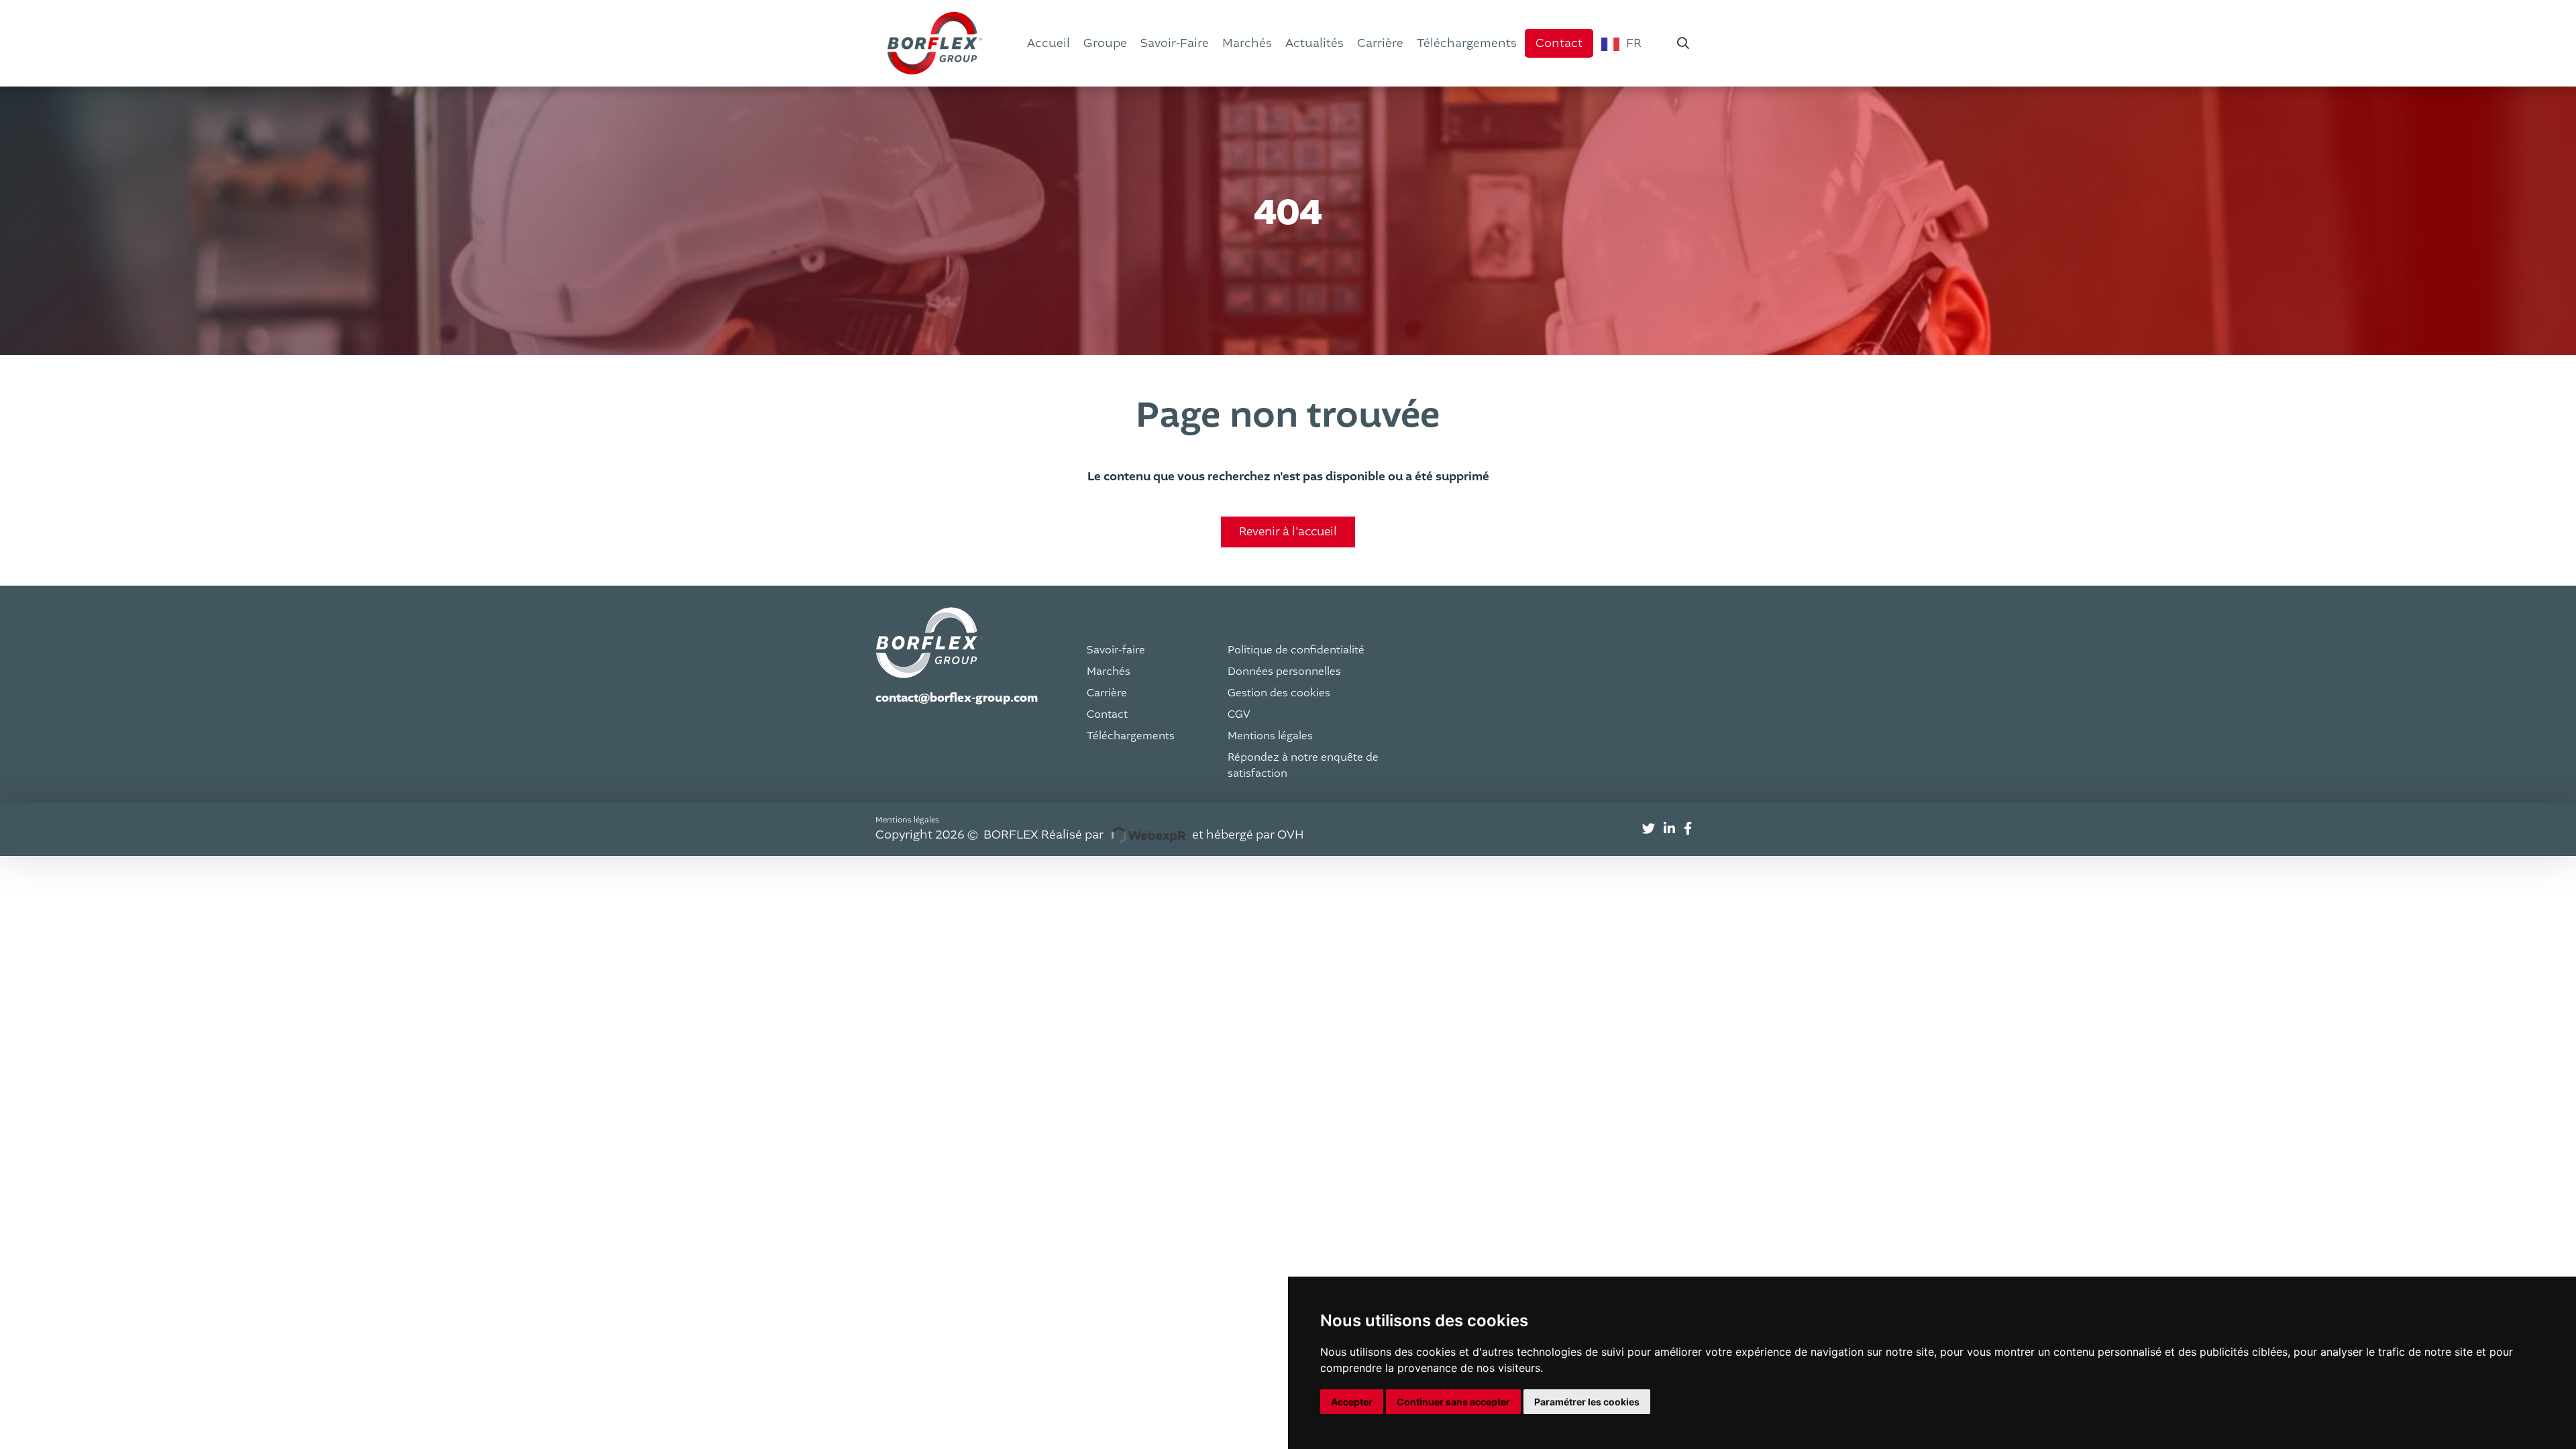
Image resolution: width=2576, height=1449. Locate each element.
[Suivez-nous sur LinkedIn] (1669, 829)
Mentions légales (1270, 736)
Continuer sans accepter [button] (1453, 1402)
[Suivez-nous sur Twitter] (1649, 829)
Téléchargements (1131, 736)
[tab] (1649, 829)
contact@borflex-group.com (957, 698)
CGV (1239, 714)
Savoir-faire (1116, 650)
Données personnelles (1284, 672)
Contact (1107, 714)
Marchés (1109, 672)
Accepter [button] (1352, 1402)
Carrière (1107, 693)
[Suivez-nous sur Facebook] (1688, 829)
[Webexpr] (1148, 835)
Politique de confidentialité (1296, 650)
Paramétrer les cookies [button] (1587, 1402)
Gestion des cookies (1279, 693)
